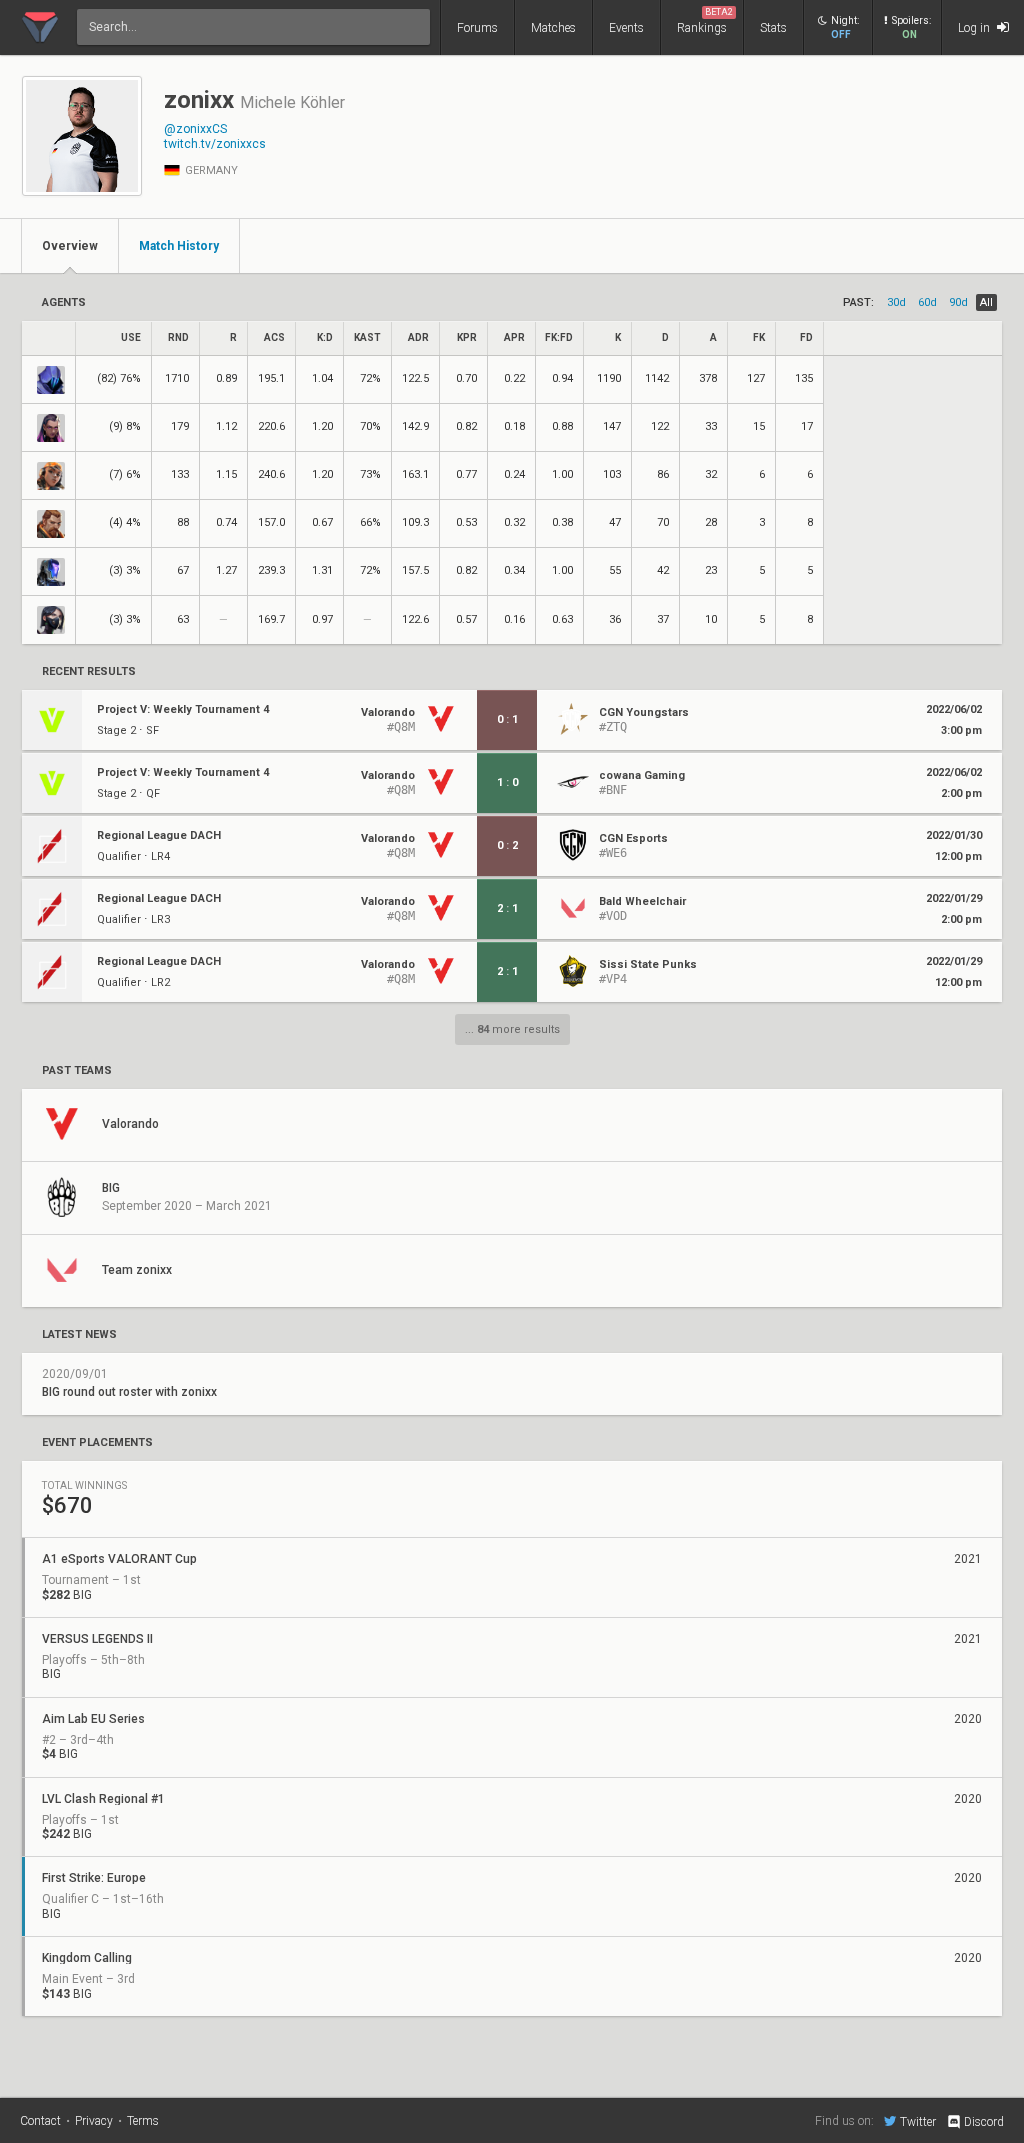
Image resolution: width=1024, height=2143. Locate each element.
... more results (512, 1029)
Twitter (918, 2121)
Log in (975, 28)
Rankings (705, 21)
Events (626, 28)
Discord (984, 2122)
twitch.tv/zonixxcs (215, 144)
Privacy (94, 2121)
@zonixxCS (195, 129)
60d (927, 302)
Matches (553, 28)
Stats (773, 28)
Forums (477, 28)
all (986, 302)
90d (958, 302)
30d (896, 302)
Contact (40, 2121)
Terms (143, 2121)
